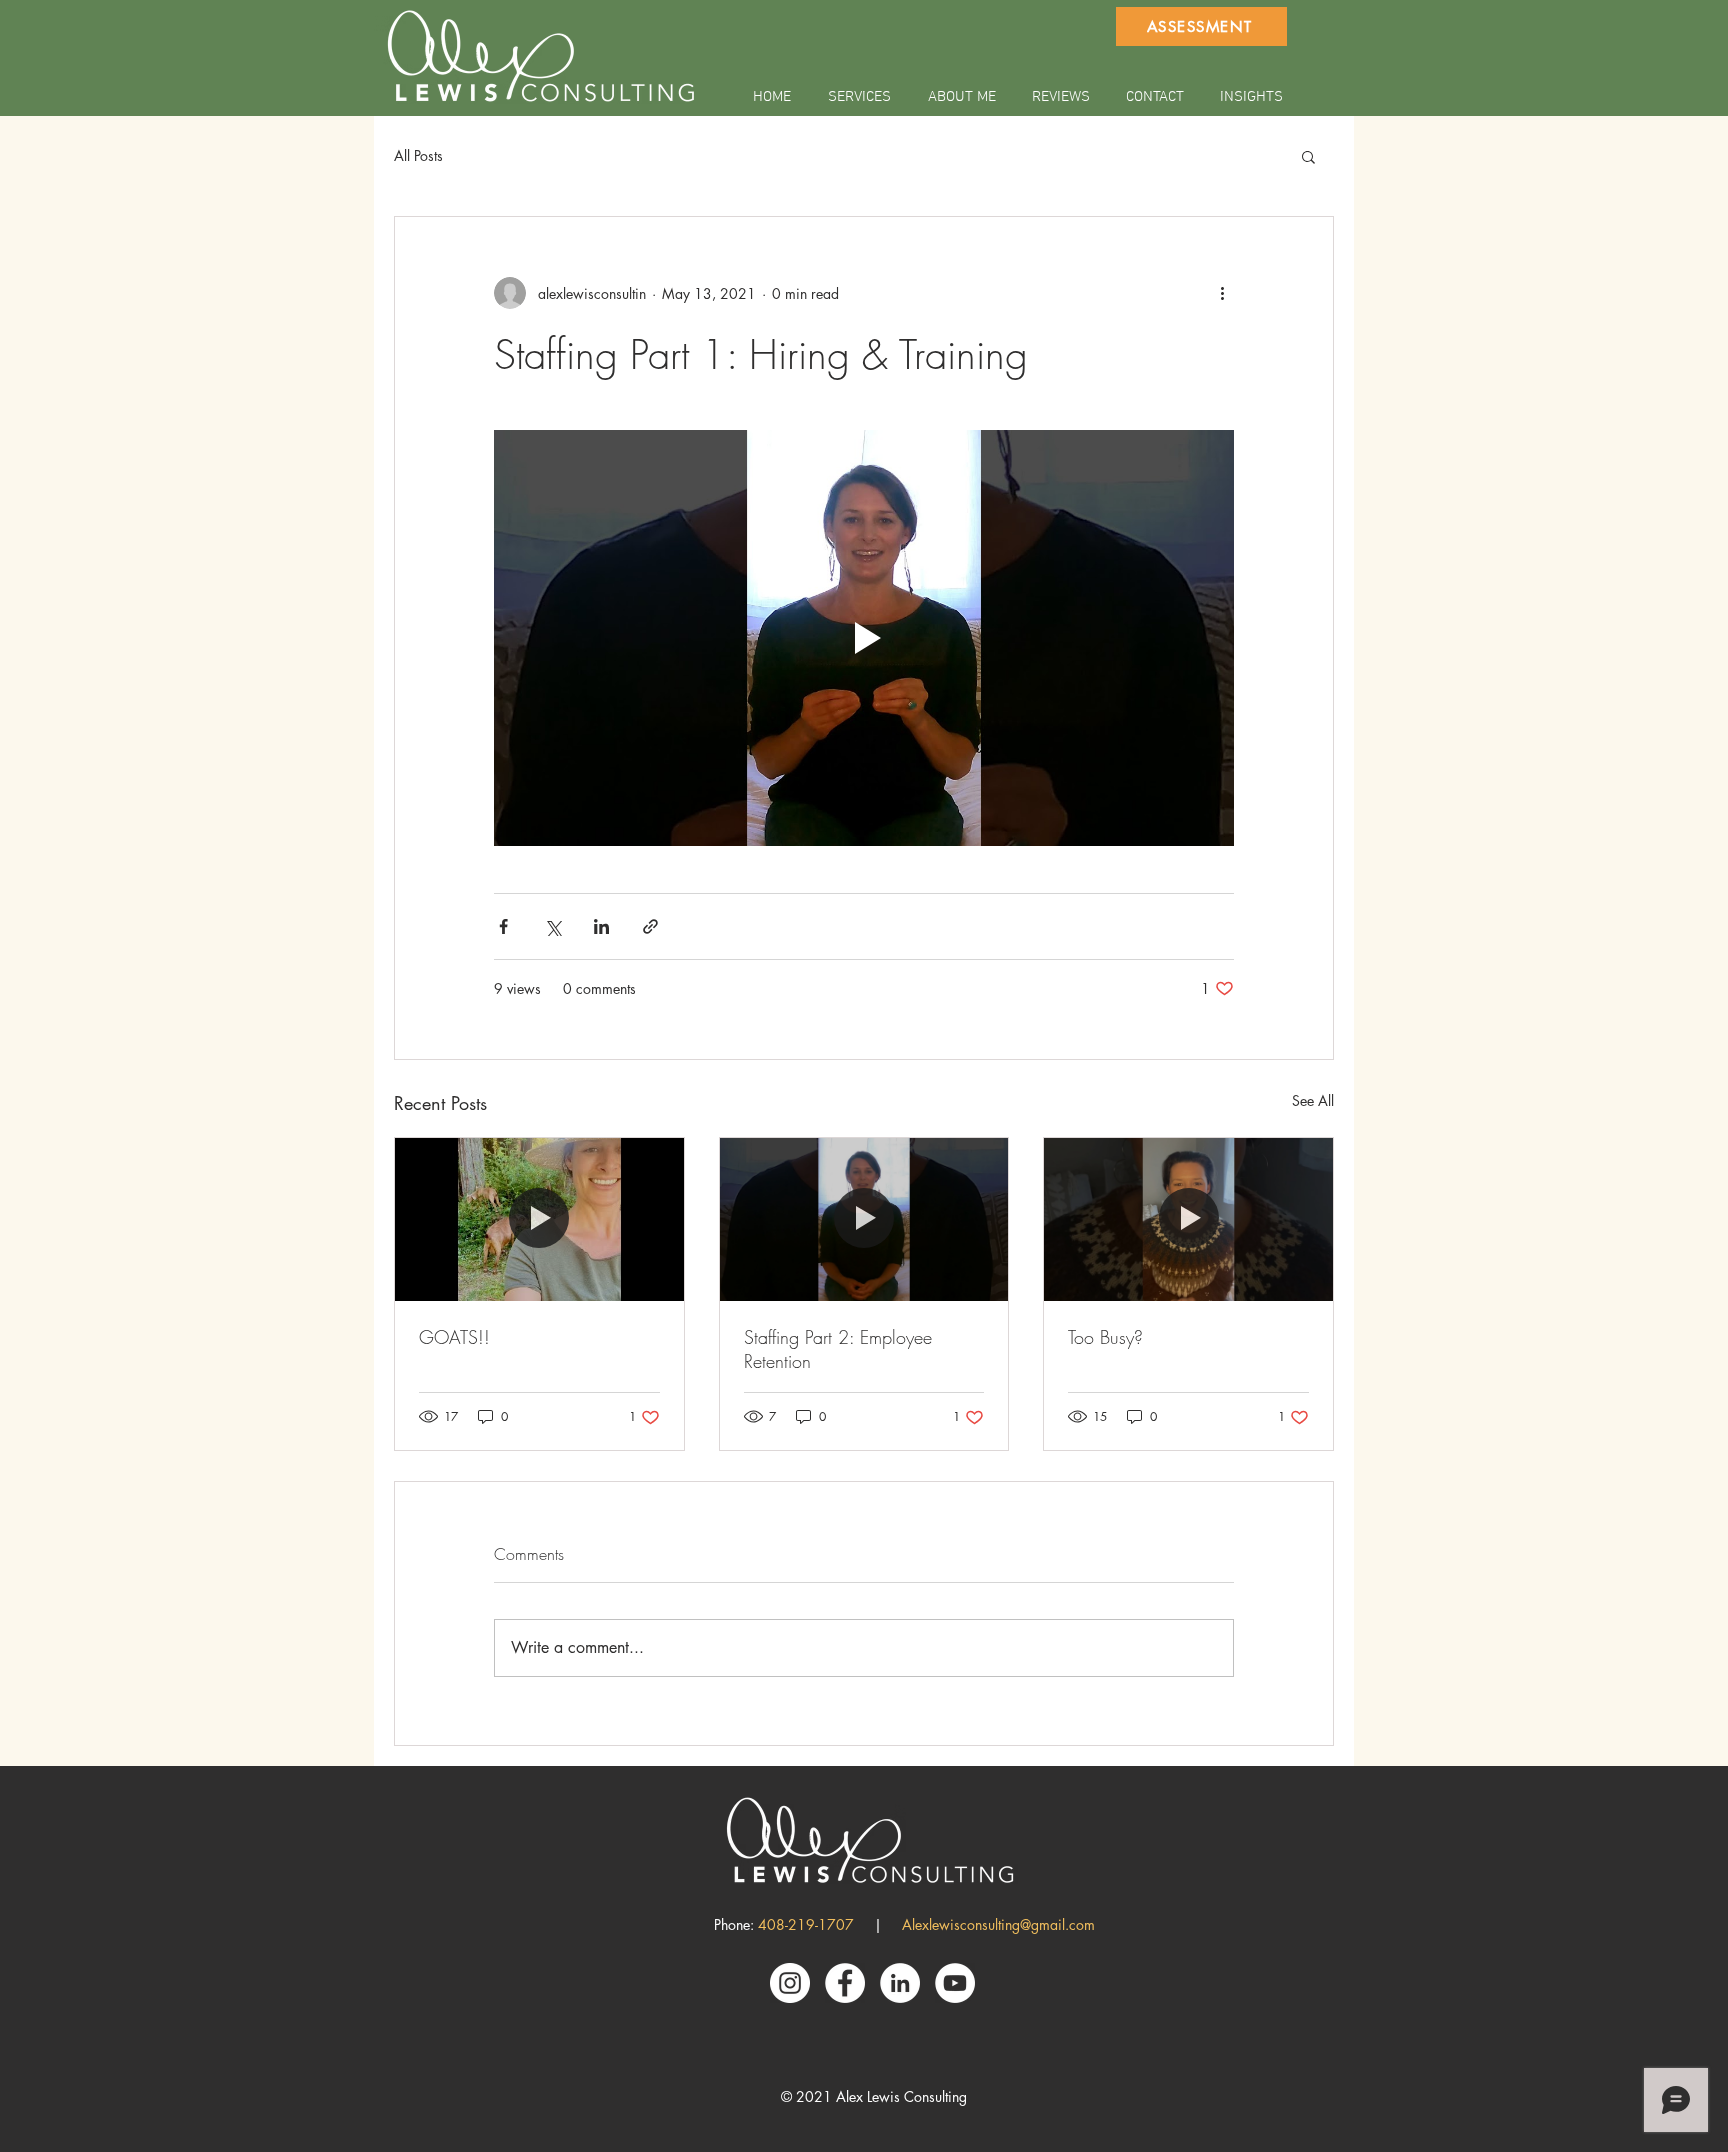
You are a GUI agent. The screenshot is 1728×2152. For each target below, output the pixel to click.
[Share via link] (650, 926)
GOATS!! (454, 1337)
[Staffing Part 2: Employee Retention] (864, 1219)
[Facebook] (845, 1983)
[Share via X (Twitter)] (552, 926)
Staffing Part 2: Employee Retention (838, 1349)
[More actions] (1222, 293)
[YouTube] (955, 1983)
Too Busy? (1105, 1337)
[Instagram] (790, 1983)
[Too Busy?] (1188, 1219)
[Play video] (864, 638)
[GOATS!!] (539, 1219)
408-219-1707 (806, 1924)
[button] (1308, 156)
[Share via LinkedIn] (601, 926)
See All (1313, 1100)
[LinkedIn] (900, 1983)
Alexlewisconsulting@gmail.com (998, 1924)
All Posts (418, 155)
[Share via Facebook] (503, 926)
